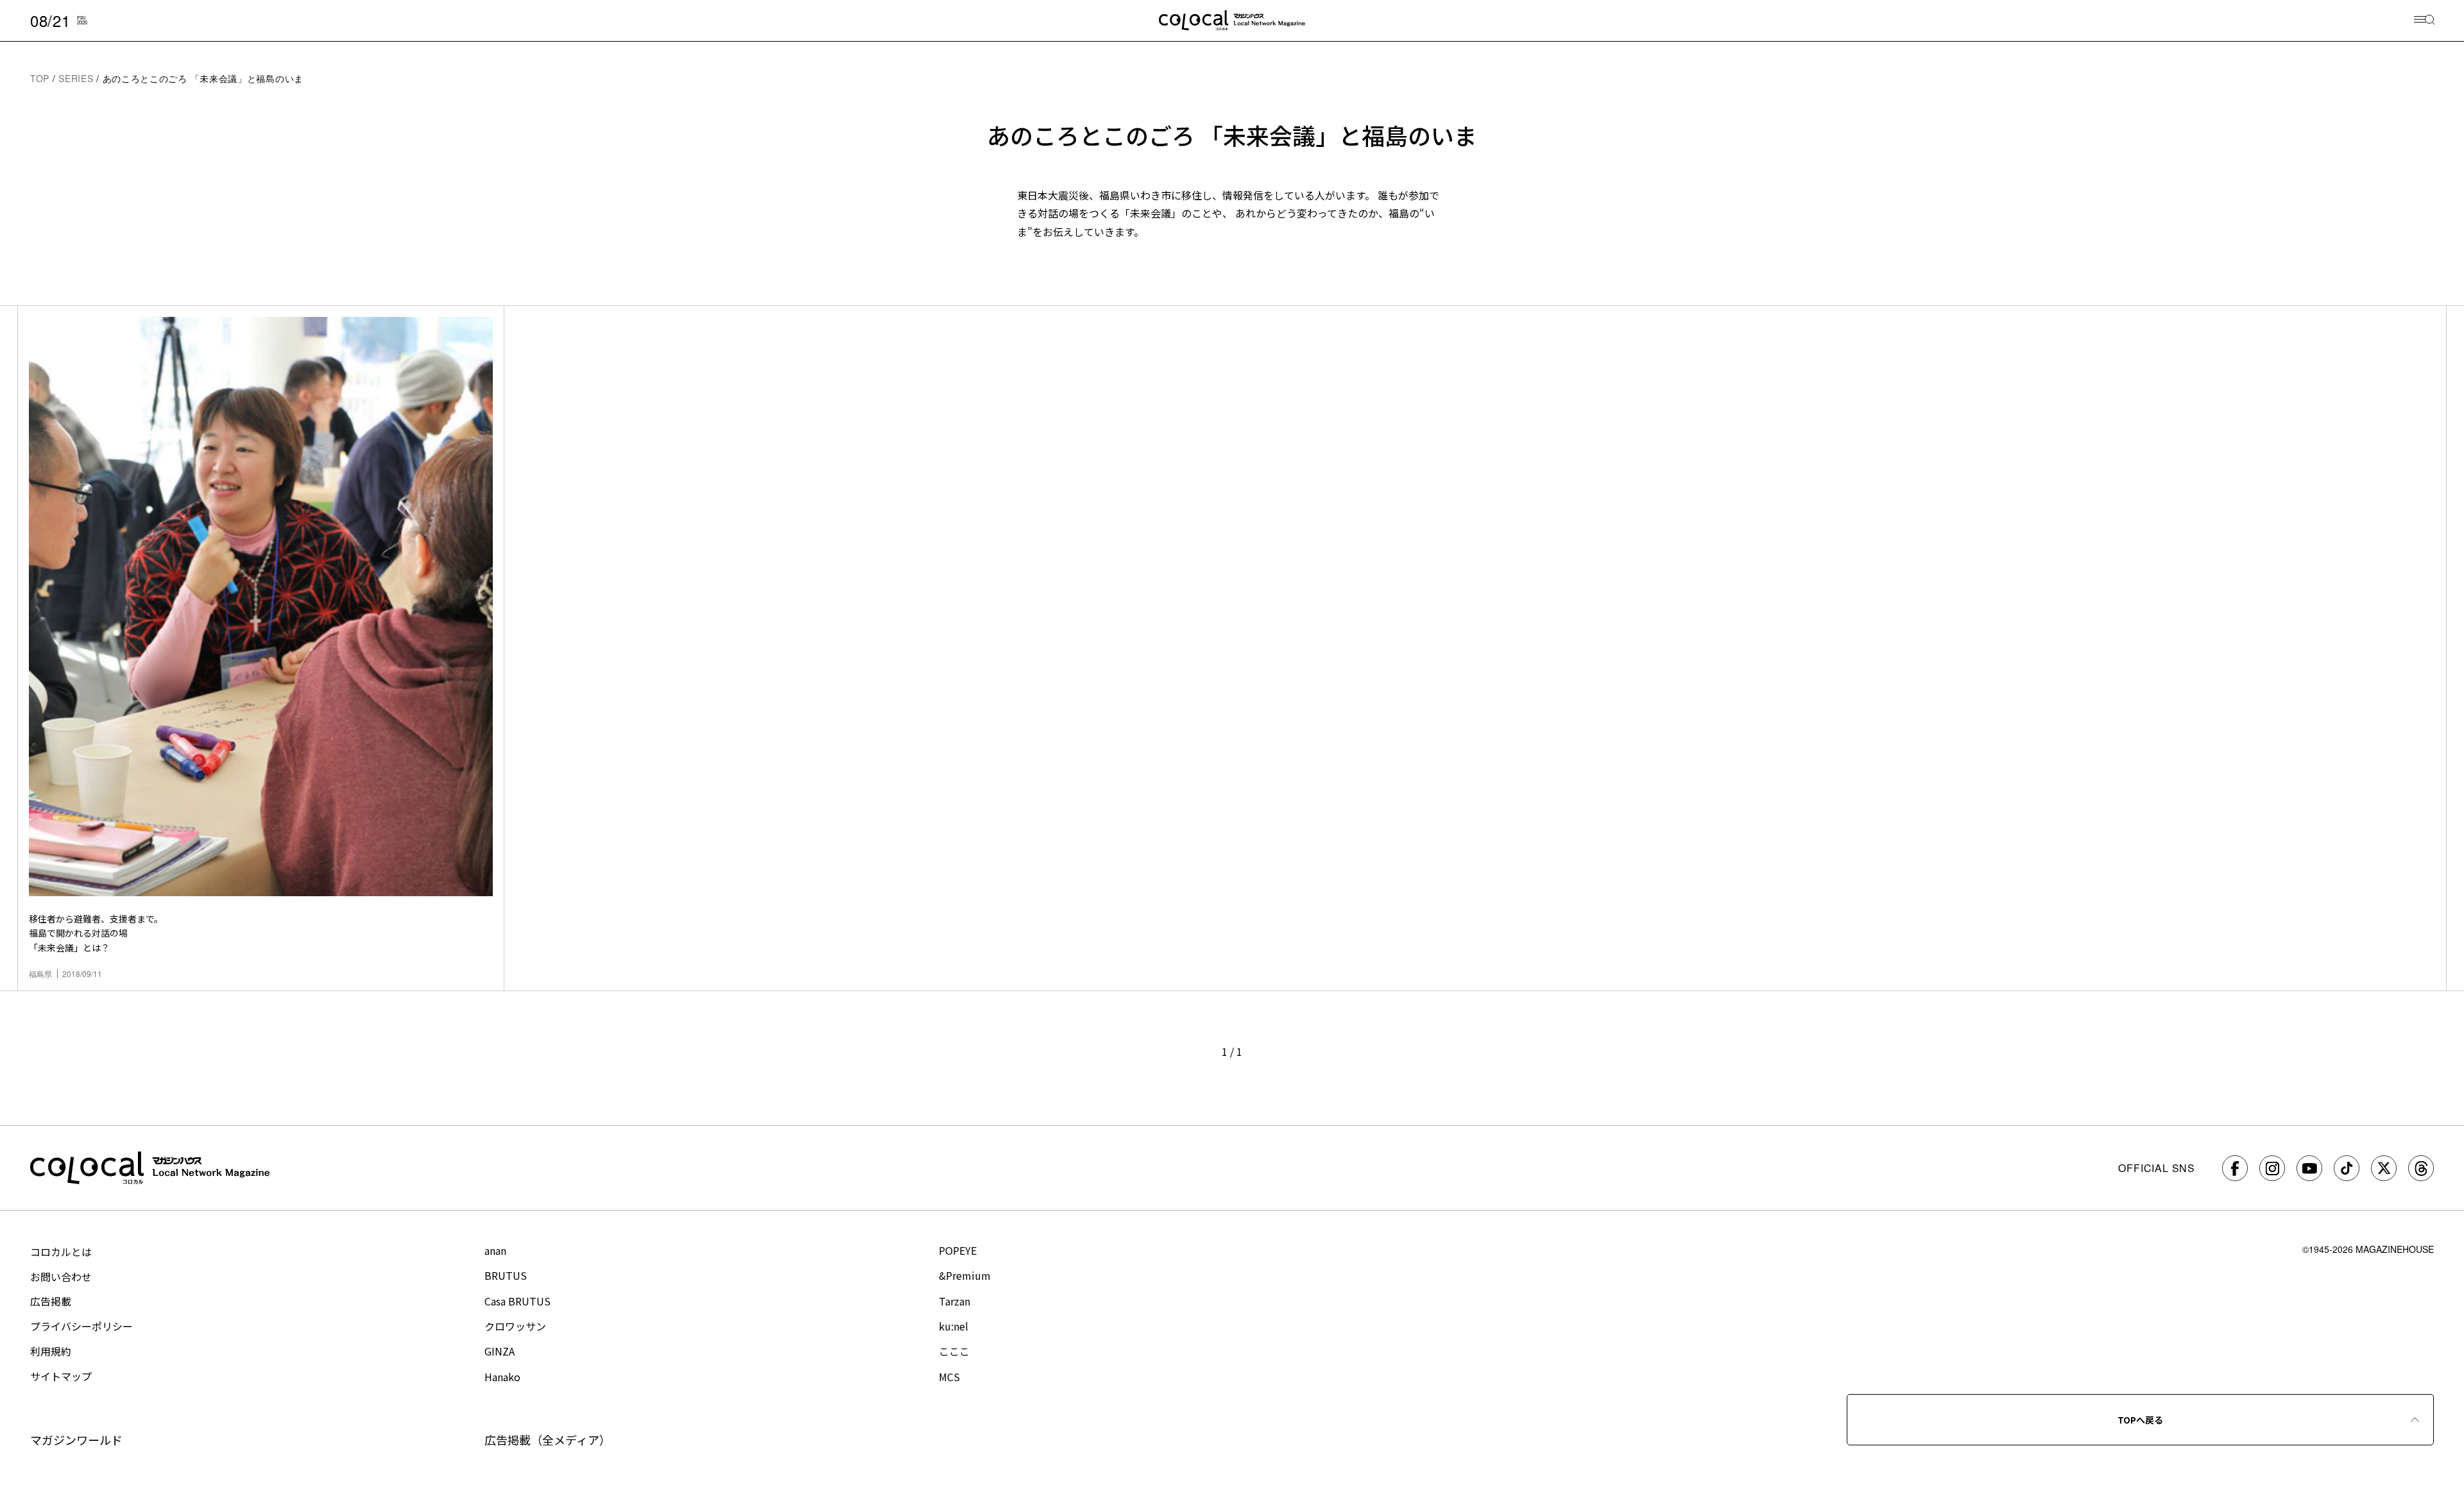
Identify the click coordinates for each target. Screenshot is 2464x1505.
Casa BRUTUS (518, 1301)
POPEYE (958, 1250)
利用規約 (51, 1351)
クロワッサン (515, 1326)
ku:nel (954, 1326)
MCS (949, 1377)
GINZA (500, 1351)
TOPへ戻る (2140, 1420)
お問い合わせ (61, 1277)
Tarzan (954, 1301)
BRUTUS (506, 1275)
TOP (40, 78)
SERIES (76, 78)
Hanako (502, 1377)
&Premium (965, 1275)
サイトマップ (61, 1376)
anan (495, 1250)
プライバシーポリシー (81, 1326)
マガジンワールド (76, 1440)
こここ (954, 1351)
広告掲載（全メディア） (548, 1440)
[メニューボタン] (2425, 21)
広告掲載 (51, 1301)
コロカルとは (61, 1252)
